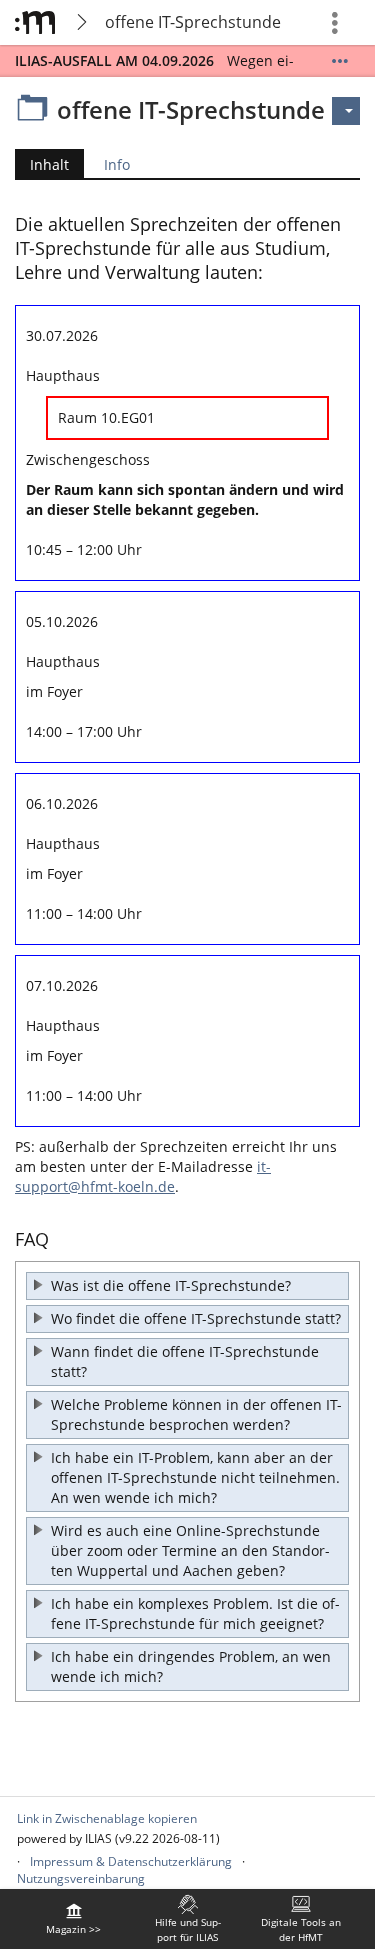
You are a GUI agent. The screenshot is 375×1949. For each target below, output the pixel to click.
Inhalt (42, 166)
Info (117, 164)
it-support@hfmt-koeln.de (143, 1176)
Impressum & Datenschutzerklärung (131, 1861)
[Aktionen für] (346, 111)
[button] (187, 1286)
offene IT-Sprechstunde (193, 22)
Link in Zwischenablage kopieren (107, 1818)
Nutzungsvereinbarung (81, 1878)
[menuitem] (74, 1919)
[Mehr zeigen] (340, 61)
